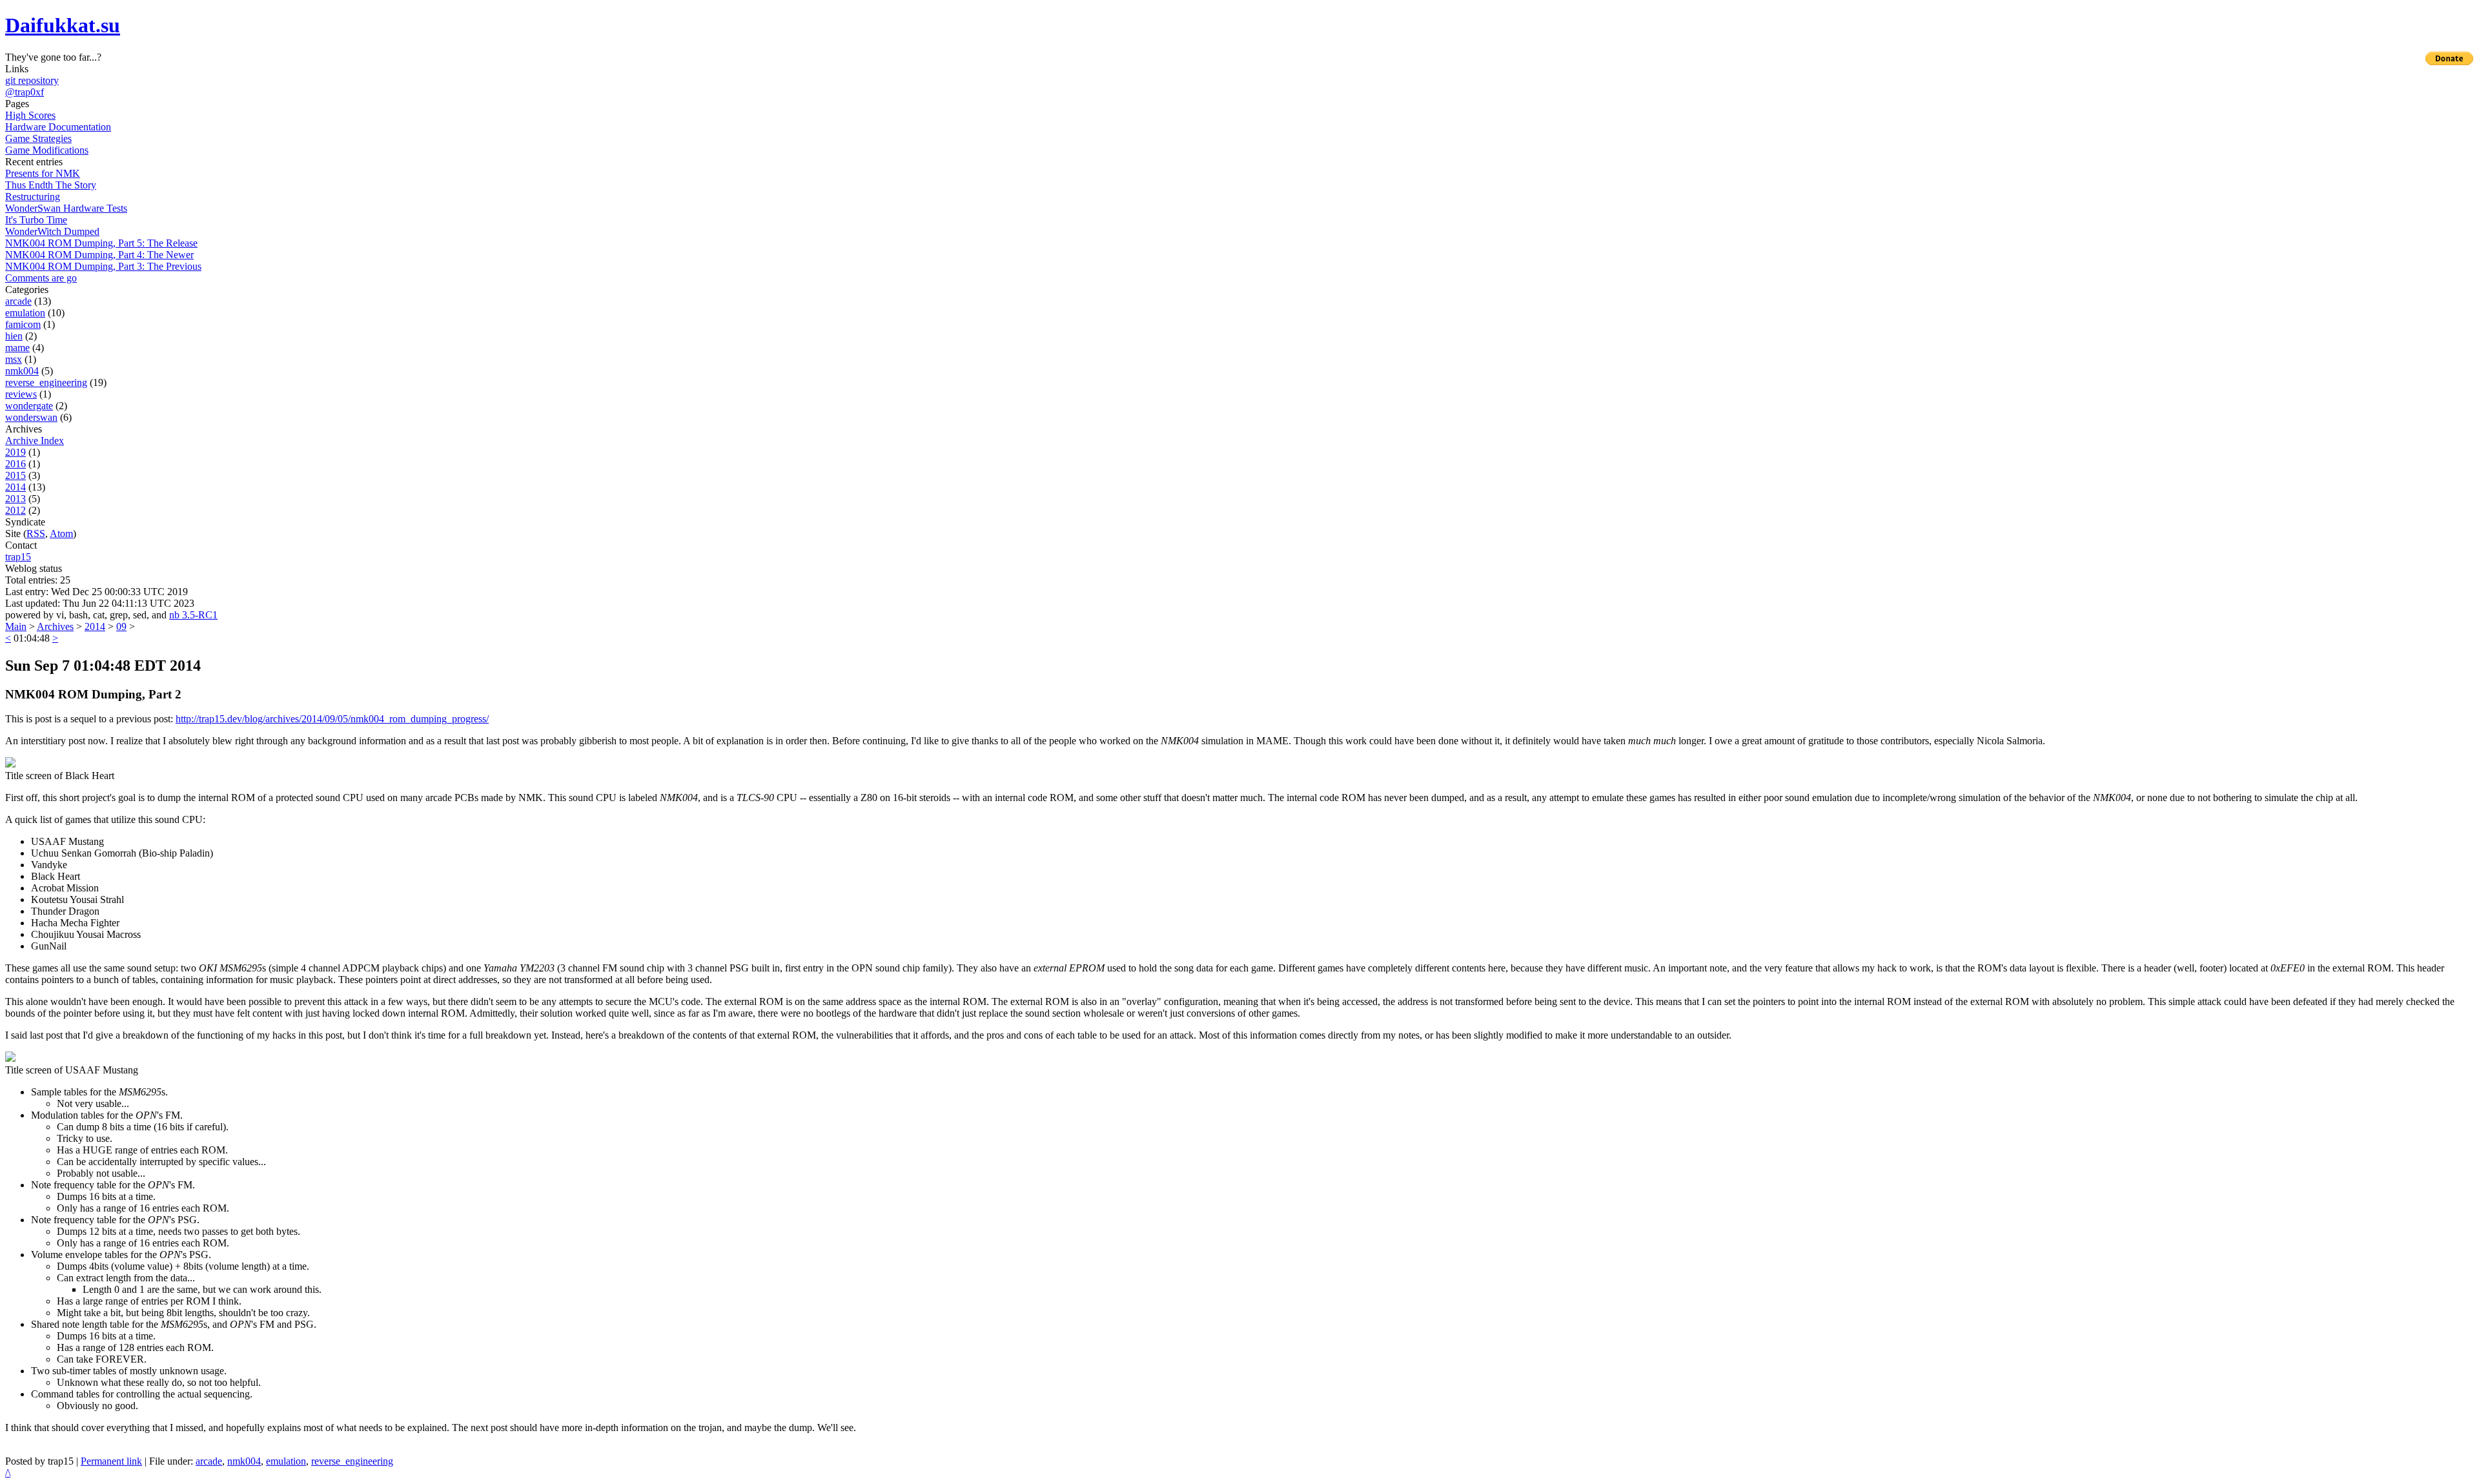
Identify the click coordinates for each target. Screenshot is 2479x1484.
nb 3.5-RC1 (193, 615)
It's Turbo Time (36, 220)
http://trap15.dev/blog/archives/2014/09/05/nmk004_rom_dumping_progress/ (332, 719)
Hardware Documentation (58, 127)
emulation (25, 313)
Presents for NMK (43, 173)
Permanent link (111, 1461)
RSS (36, 534)
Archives (55, 626)
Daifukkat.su (63, 25)
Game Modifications (47, 150)
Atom (61, 534)
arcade (18, 301)
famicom (23, 324)
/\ (8, 1473)
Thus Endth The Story (51, 185)
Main (16, 626)
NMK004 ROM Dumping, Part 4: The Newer (99, 255)
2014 (15, 487)
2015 (15, 475)
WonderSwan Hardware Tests (66, 208)
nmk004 (22, 371)
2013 (15, 499)
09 (121, 626)
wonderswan (31, 417)
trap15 (18, 557)
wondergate (29, 406)
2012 (15, 510)
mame (17, 348)
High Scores (30, 115)
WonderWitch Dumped (52, 231)
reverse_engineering (46, 382)
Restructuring (33, 197)
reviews (21, 394)
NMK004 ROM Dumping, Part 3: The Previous (103, 266)
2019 (15, 452)
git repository (32, 80)
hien (14, 336)
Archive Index (35, 441)
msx (14, 359)
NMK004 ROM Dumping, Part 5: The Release (101, 243)
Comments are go (41, 278)
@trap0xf (25, 92)
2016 (15, 464)
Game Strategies (38, 138)
